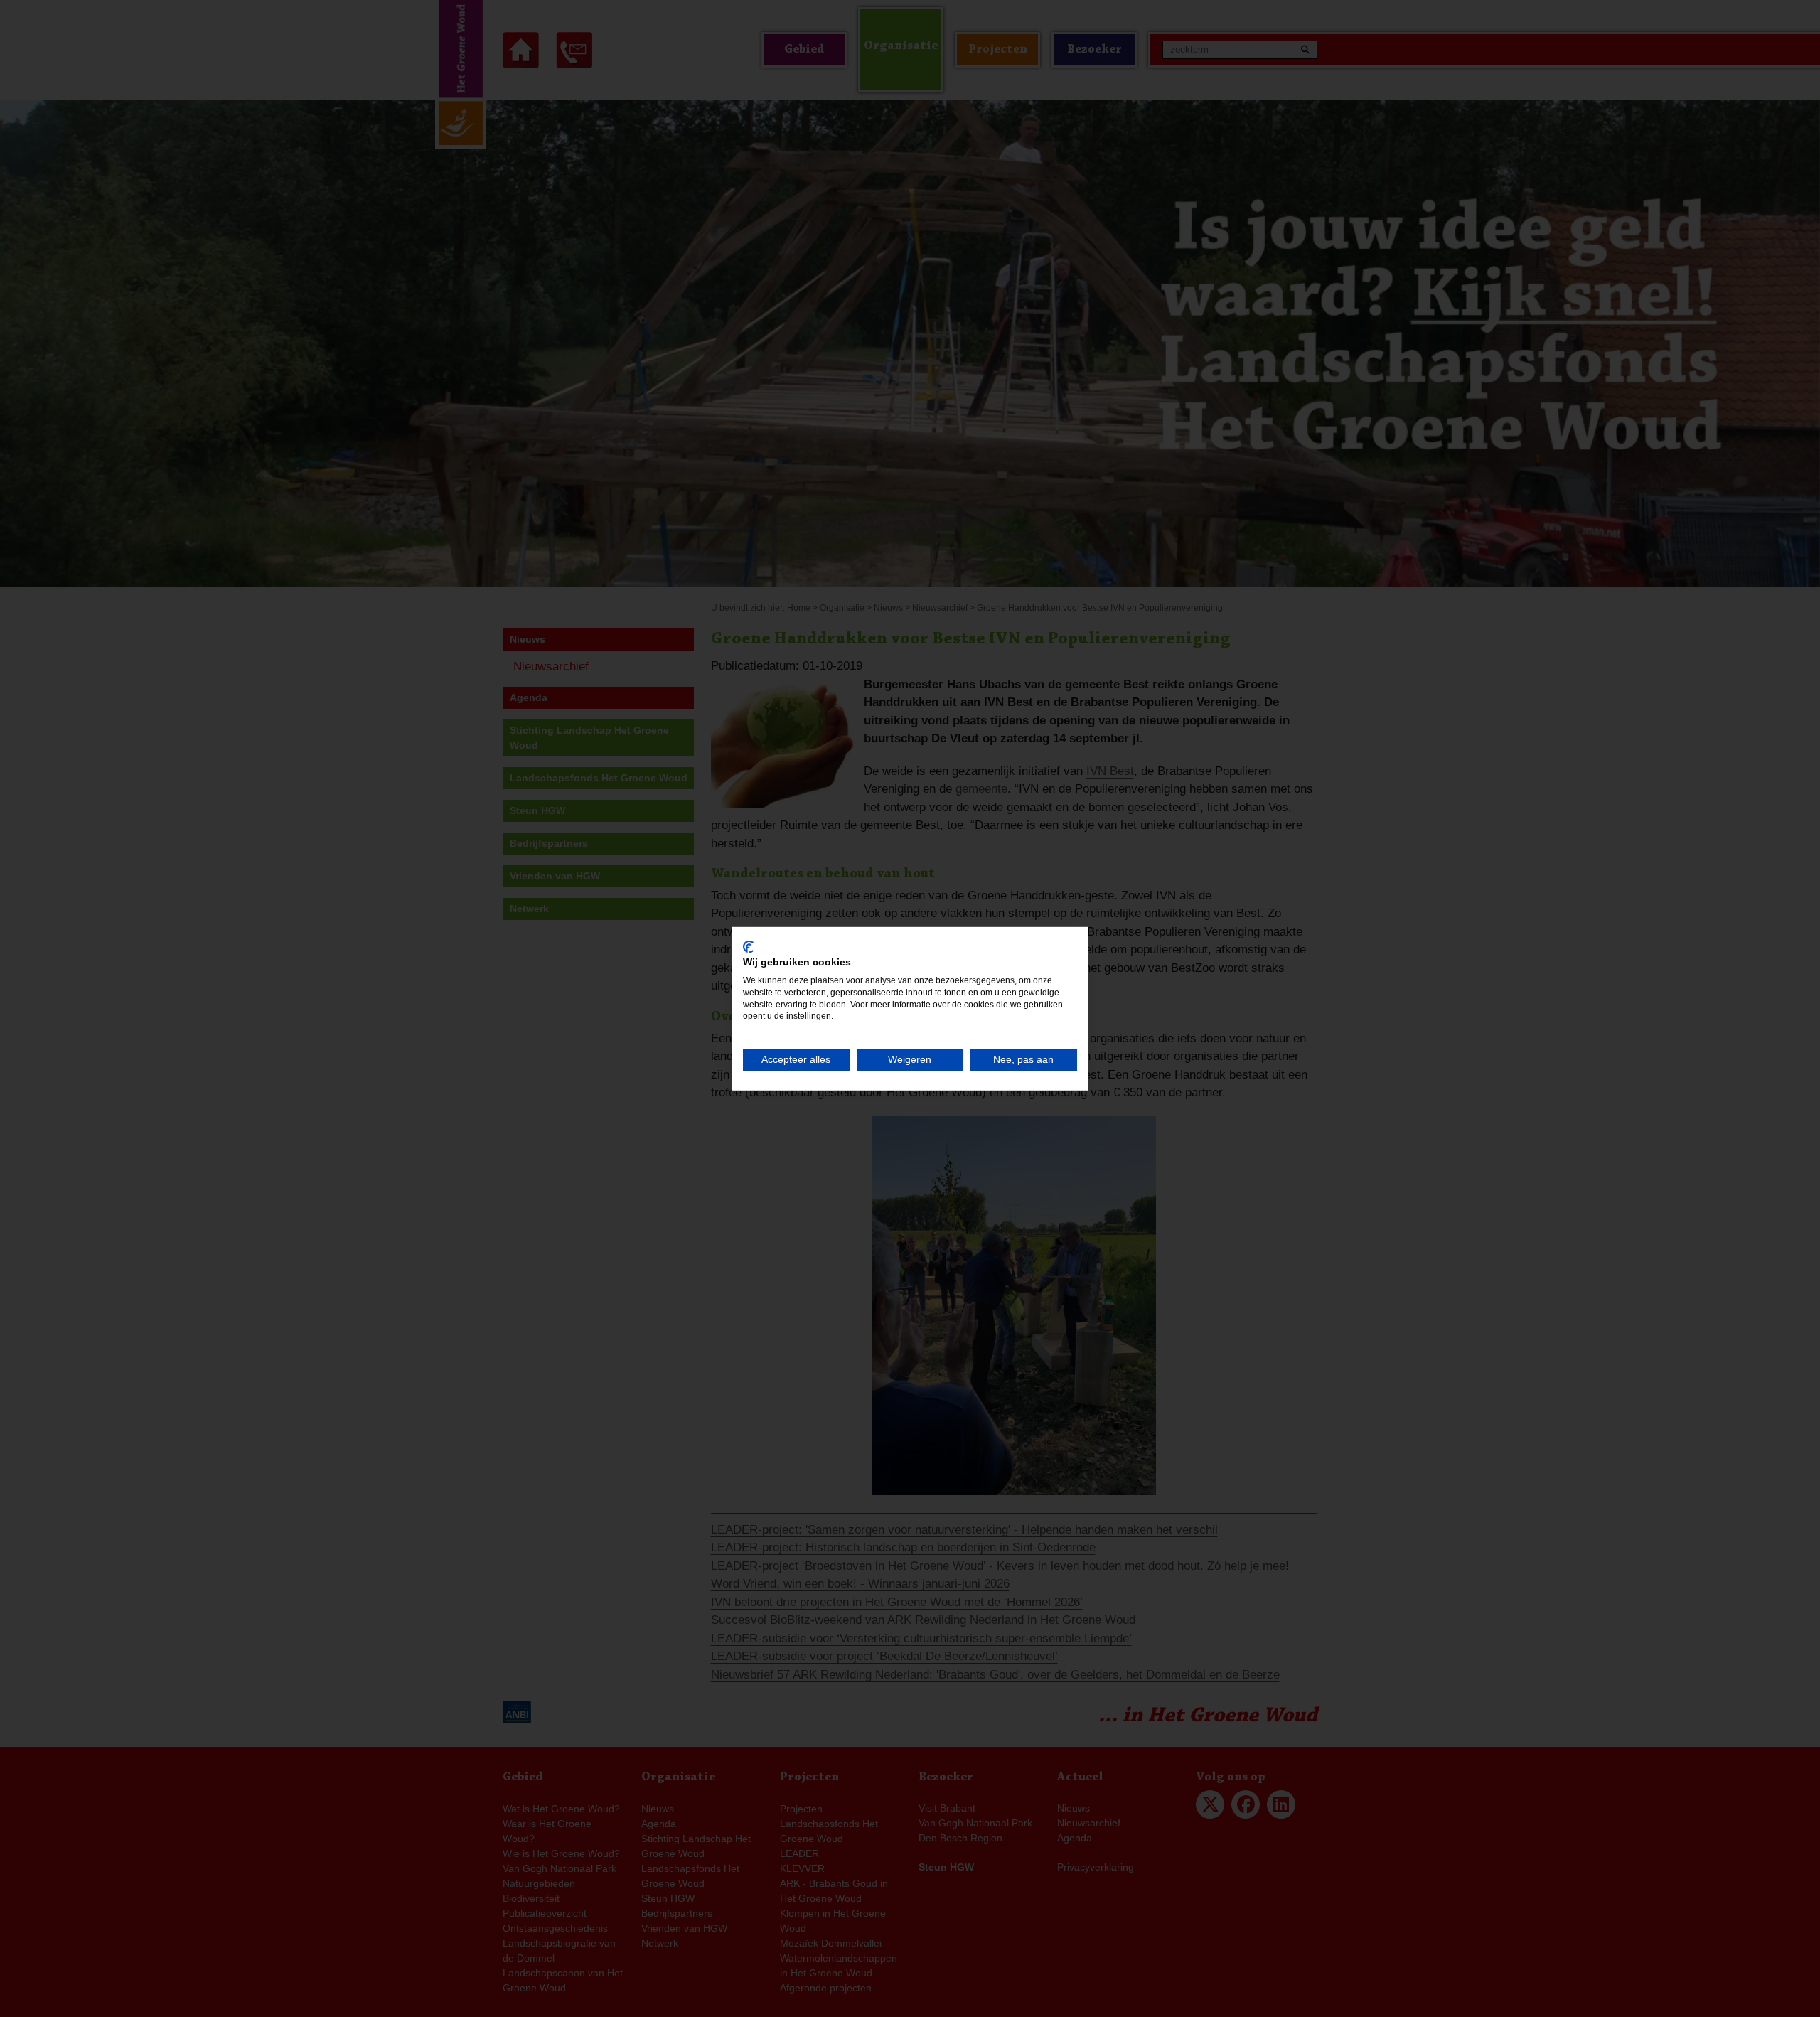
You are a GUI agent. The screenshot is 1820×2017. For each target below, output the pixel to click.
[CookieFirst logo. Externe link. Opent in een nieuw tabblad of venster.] (748, 946)
